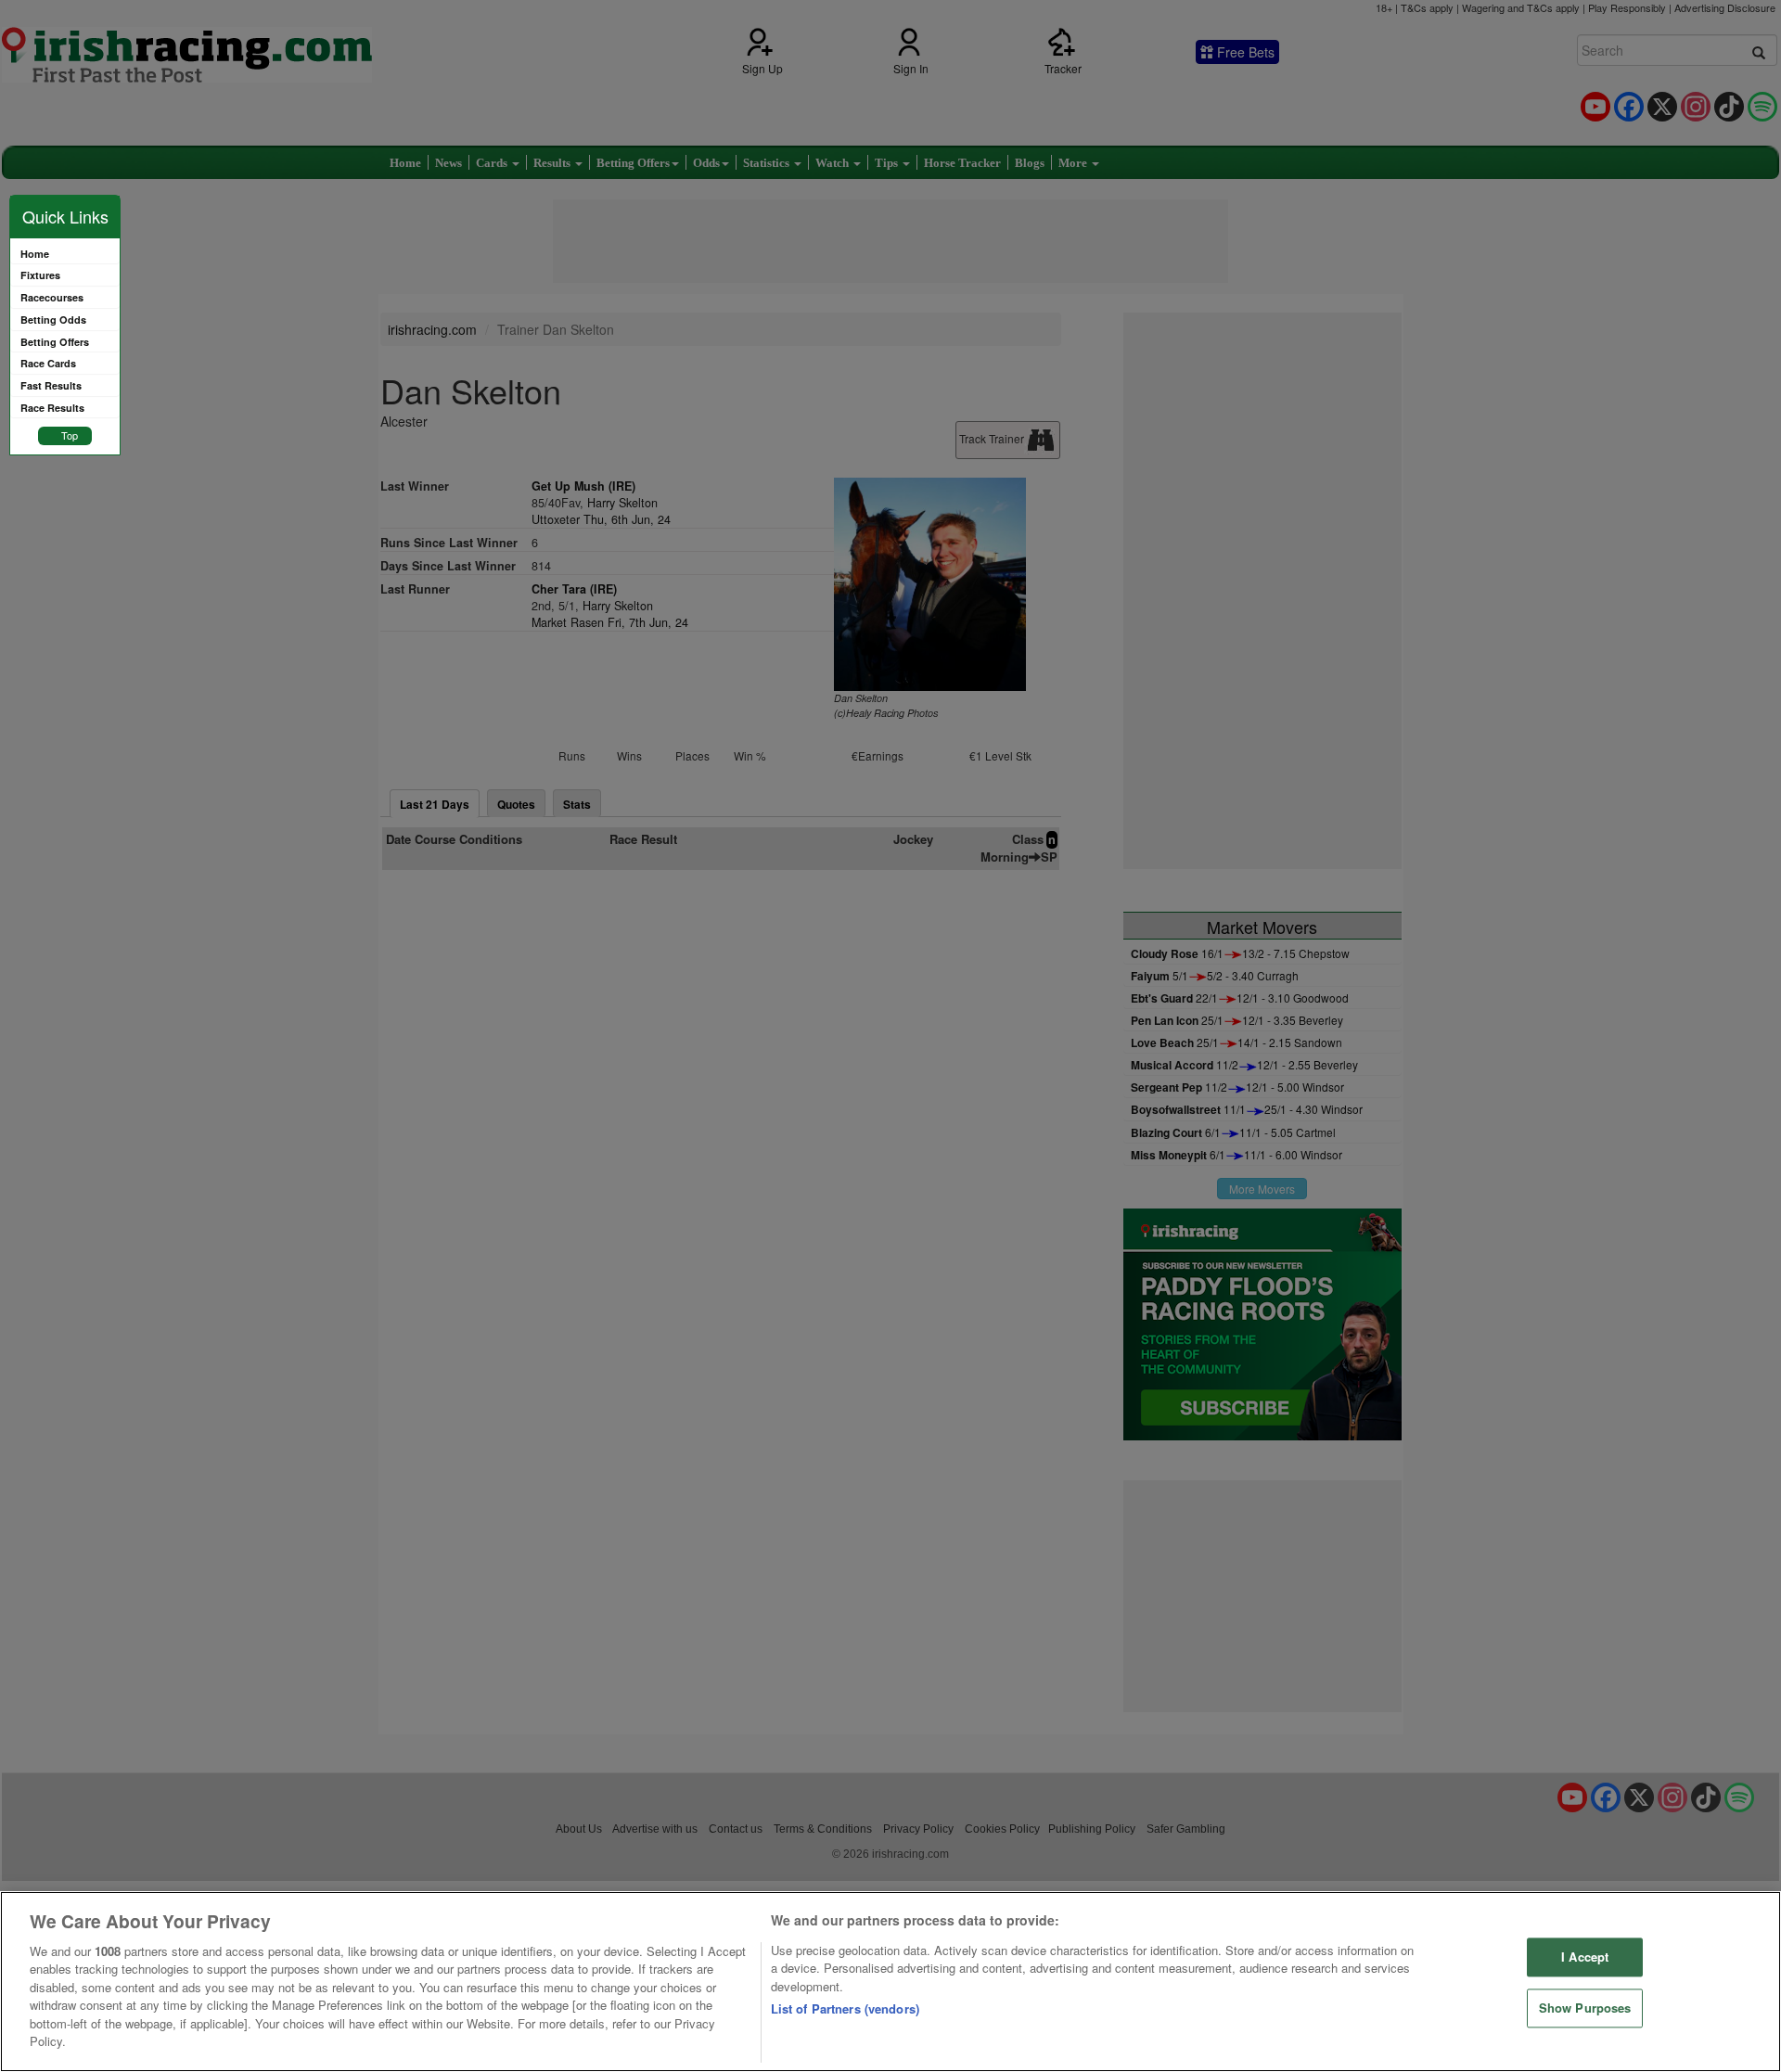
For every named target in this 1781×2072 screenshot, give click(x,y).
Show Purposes (1585, 2008)
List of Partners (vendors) (845, 2008)
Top (70, 435)
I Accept (1585, 1957)
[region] (890, 1982)
